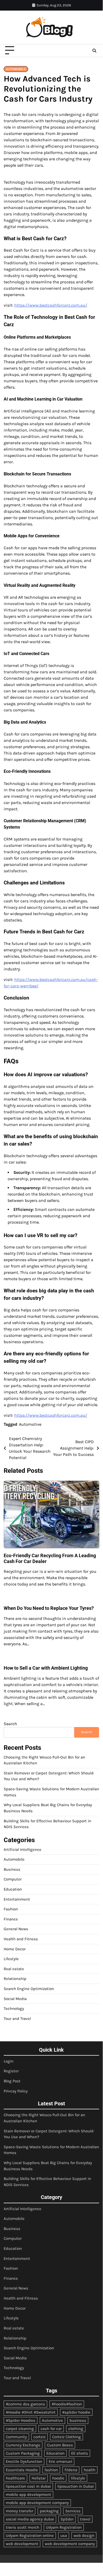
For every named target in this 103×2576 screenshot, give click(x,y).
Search (10, 1724)
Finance (11, 1919)
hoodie (58, 2478)
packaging (49, 2511)
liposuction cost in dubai (28, 2486)
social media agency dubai (30, 2519)
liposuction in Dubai (76, 2486)
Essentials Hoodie (22, 2470)
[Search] (94, 51)
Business (12, 1869)
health (90, 2470)
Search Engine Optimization (29, 1989)
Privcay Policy (16, 2091)
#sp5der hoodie (76, 2412)
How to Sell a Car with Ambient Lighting (46, 1668)
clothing (76, 2429)
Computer (13, 1879)
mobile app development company (37, 2503)
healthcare (15, 2478)
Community (16, 2437)
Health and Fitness (21, 1939)
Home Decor (15, 1949)
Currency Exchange (23, 2445)
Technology (14, 2009)
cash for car (51, 2429)
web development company (70, 2544)
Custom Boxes (60, 2445)
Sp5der (67, 2519)
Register (11, 2071)
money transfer (19, 2511)
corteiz (40, 2437)
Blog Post (12, 2081)
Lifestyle (11, 1959)
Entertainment (17, 1899)
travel (85, 2519)
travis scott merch (23, 2527)
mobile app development (28, 2495)
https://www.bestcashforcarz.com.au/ (51, 305)
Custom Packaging (23, 2453)
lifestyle (78, 2478)
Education (13, 1889)
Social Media (15, 1999)
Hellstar (39, 2478)
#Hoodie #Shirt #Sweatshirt (31, 2412)
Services (73, 2511)
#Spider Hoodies (21, 2420)
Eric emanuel (60, 2461)
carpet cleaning (20, 2429)
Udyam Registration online (30, 2536)
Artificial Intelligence (23, 1850)
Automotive (30, 1424)
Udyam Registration (64, 2527)
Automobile (16, 69)
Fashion (11, 1909)
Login (9, 2061)
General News (16, 1929)
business (78, 2420)
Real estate (14, 1969)
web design (84, 2536)
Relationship (15, 1979)
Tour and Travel (17, 2019)
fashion (51, 2470)
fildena (71, 2470)
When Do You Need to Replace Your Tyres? (49, 1608)
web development (22, 2544)
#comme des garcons (25, 2404)
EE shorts (80, 2453)
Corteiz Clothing (67, 2437)
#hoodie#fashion (67, 2404)
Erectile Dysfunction (24, 2461)
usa (64, 2536)
